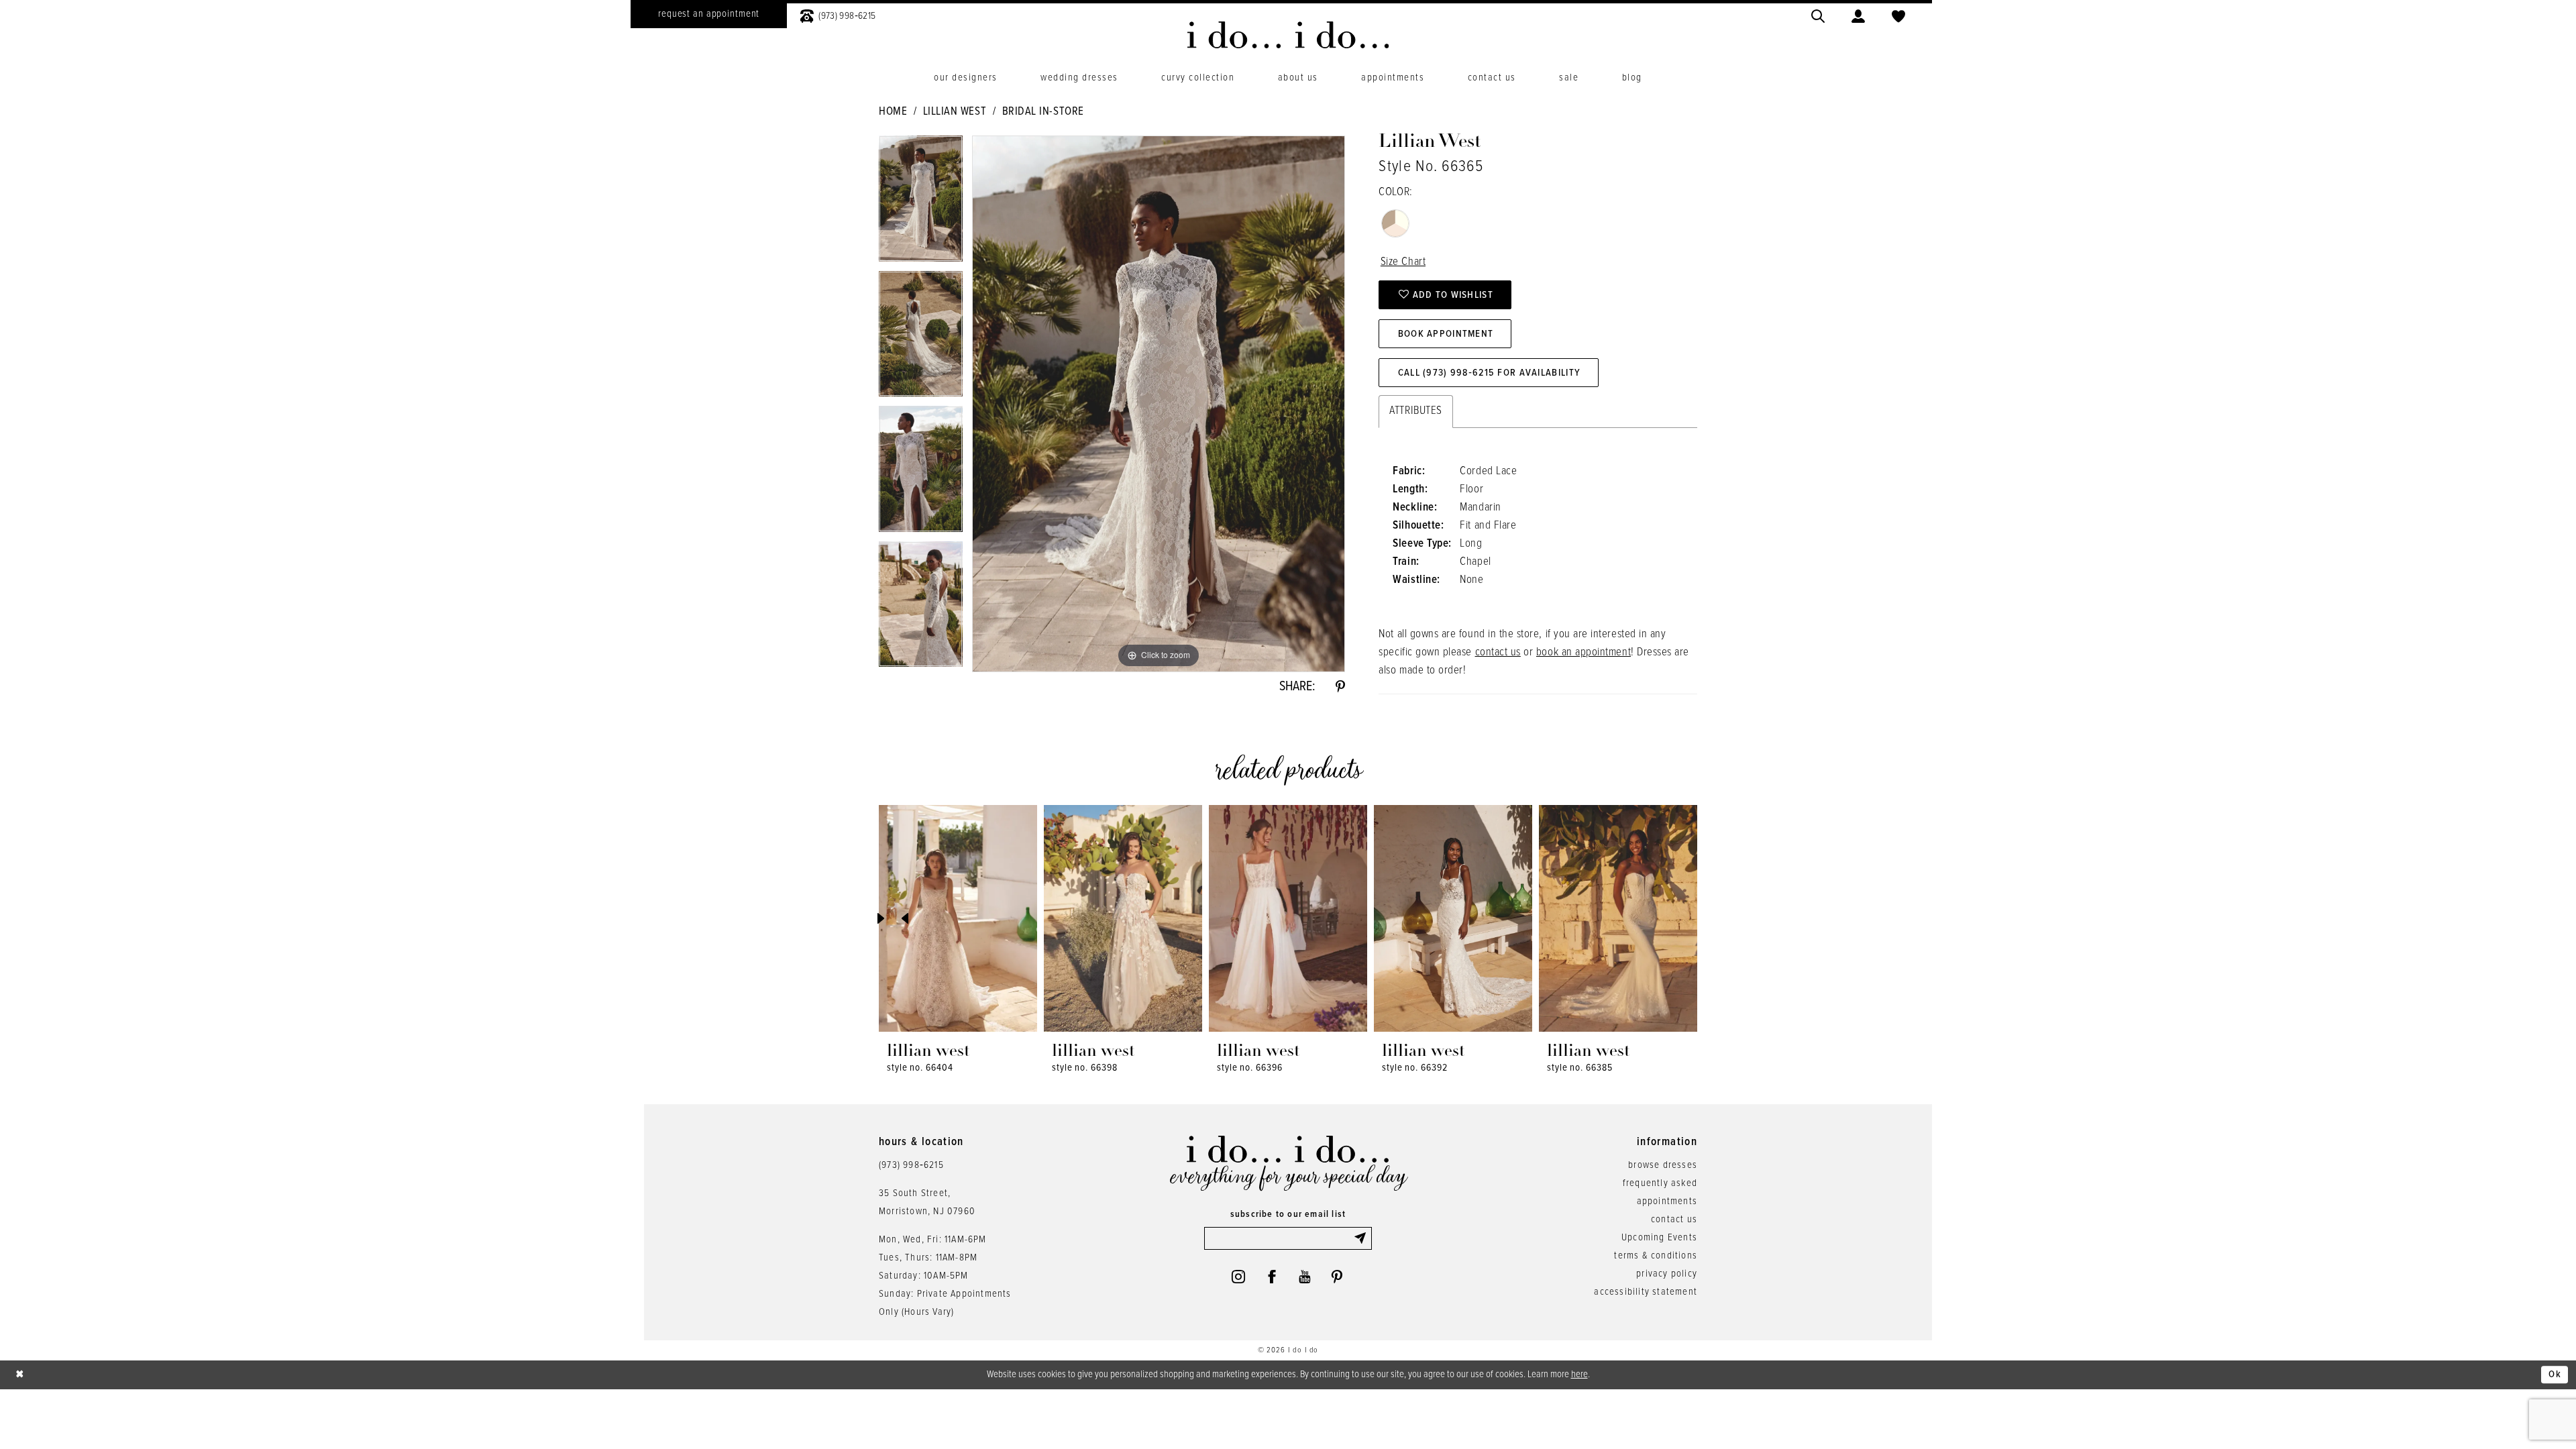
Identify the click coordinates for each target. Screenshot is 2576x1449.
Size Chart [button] (1403, 262)
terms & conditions (1656, 1256)
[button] (1858, 14)
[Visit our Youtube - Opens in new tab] (1304, 1277)
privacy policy (1667, 1274)
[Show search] (1818, 14)
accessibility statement (1646, 1292)
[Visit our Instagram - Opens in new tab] (1238, 1277)
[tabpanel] (921, 203)
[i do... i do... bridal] (1288, 35)
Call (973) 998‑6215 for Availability (1489, 373)
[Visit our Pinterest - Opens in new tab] (1337, 1277)
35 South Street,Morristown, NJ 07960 (927, 1202)
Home (893, 112)
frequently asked (1660, 1183)
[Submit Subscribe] (1362, 1238)
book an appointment (1584, 653)
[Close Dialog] (20, 1375)
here (1579, 1375)
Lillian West (955, 112)
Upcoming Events (1659, 1238)
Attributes (1415, 411)
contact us (1498, 653)
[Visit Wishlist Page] (1898, 14)
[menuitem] (709, 14)
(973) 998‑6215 (911, 1165)
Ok (2555, 1375)
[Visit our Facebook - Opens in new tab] (1272, 1277)
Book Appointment (1446, 334)
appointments (1667, 1201)
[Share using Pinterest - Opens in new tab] (1340, 687)
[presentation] (958, 918)
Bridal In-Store (1043, 112)
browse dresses (1663, 1165)
